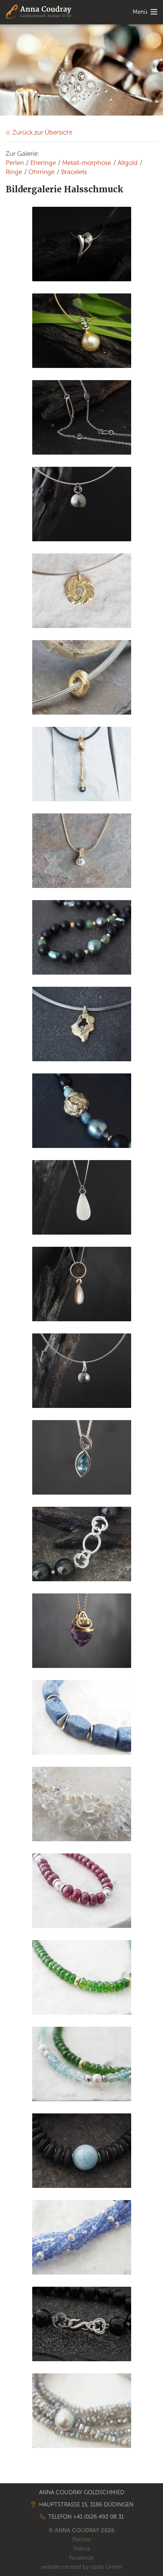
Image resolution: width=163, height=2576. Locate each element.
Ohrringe (42, 172)
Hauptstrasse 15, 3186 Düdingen (86, 2505)
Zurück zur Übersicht (42, 132)
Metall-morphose (87, 163)
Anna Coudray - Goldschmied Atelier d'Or (39, 12)
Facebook (81, 2558)
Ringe (14, 172)
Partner (82, 2540)
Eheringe (43, 163)
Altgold (128, 163)
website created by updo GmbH (82, 2567)
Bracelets (74, 172)
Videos (81, 2549)
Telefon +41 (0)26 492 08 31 (86, 2517)
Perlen (15, 163)
